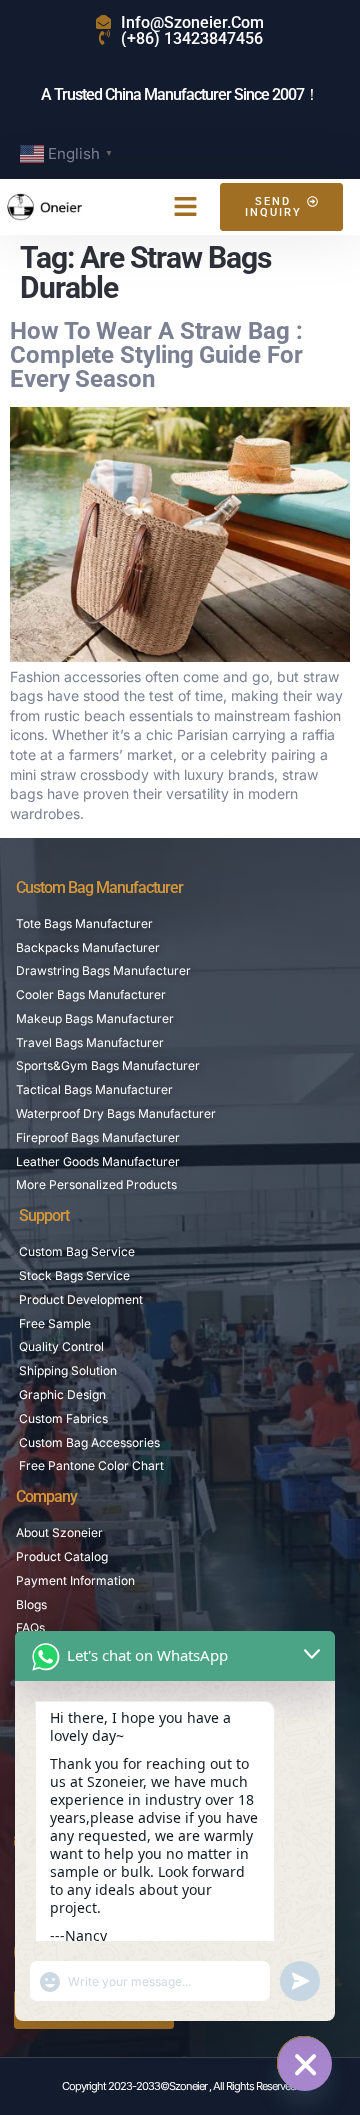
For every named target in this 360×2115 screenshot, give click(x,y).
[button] (186, 207)
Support (44, 1215)
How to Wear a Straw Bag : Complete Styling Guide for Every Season (156, 355)
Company (46, 1496)
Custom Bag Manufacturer (99, 887)
